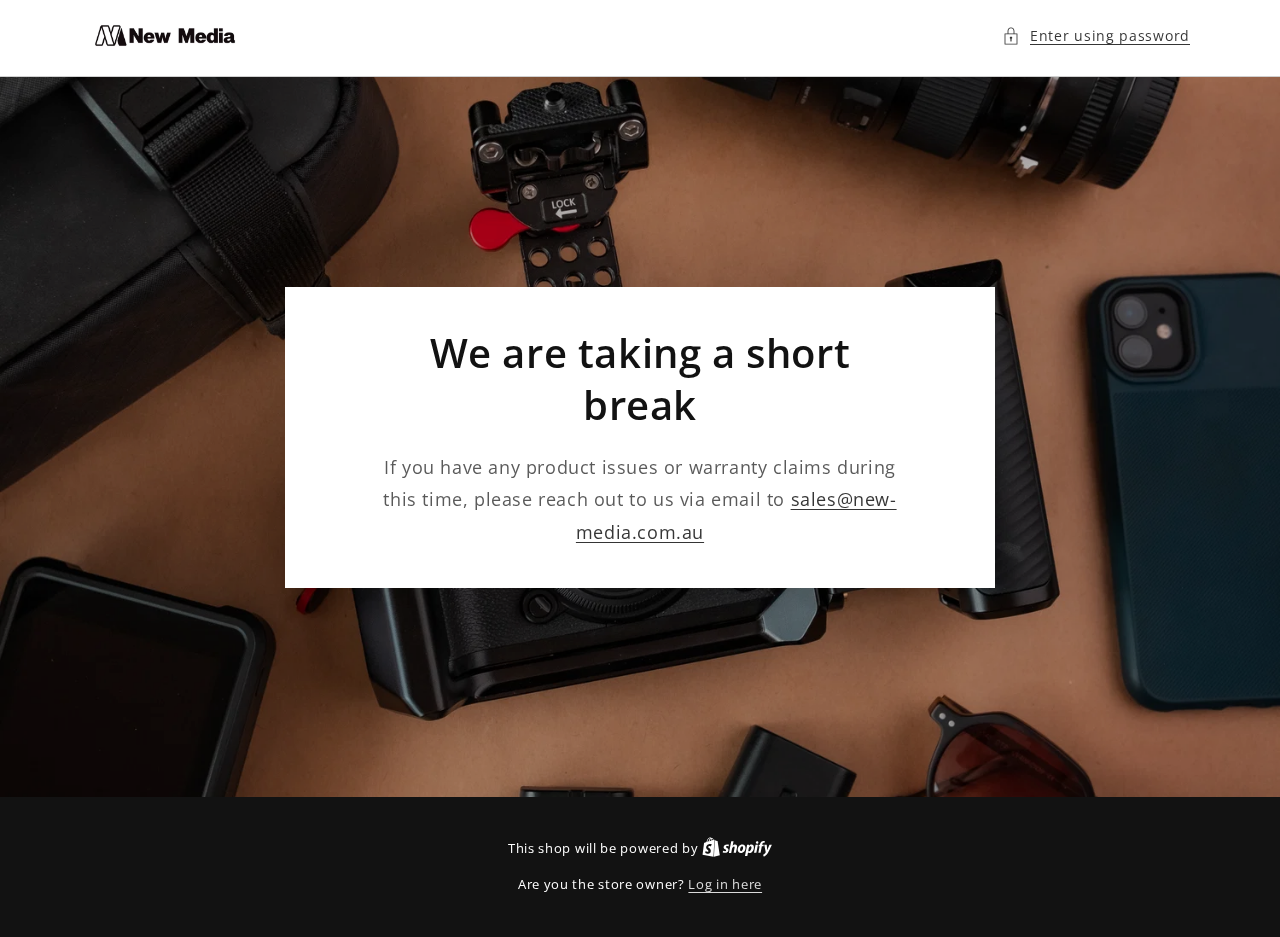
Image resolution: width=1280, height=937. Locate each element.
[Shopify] (737, 848)
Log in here (725, 884)
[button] (1096, 35)
